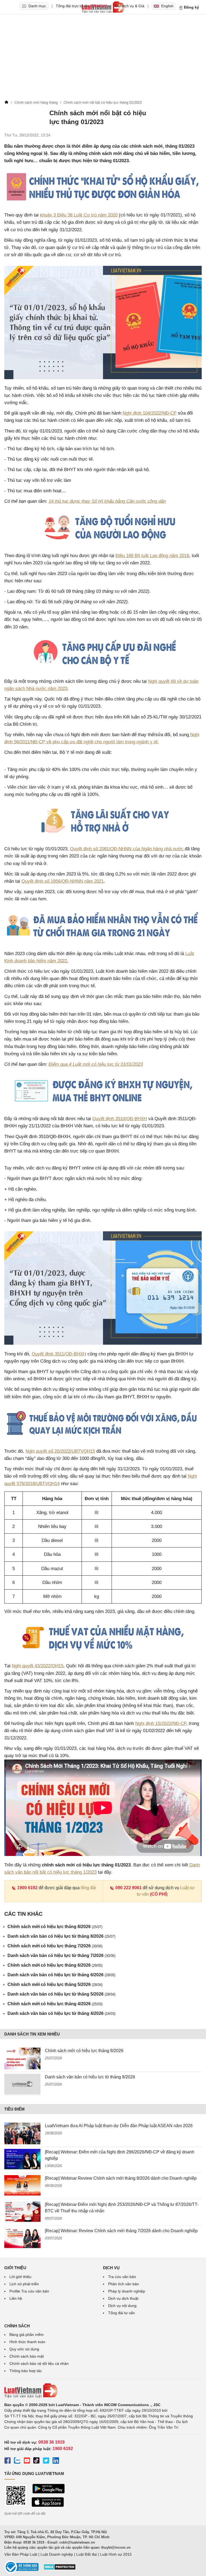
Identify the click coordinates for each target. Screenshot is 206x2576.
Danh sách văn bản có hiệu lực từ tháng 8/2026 (61, 1936)
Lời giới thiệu (20, 2277)
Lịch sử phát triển (24, 2284)
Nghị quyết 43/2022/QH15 (38, 1666)
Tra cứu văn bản (122, 2277)
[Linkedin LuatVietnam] (56, 2461)
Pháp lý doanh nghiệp (127, 2291)
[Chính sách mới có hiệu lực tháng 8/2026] (22, 2058)
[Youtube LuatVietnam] (27, 2461)
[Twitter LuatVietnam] (46, 2461)
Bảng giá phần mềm (27, 2335)
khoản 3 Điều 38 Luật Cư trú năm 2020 (79, 215)
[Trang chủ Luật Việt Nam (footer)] (103, 2391)
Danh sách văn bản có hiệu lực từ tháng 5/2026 (61, 1994)
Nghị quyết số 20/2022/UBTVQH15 (60, 1451)
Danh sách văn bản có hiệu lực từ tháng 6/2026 (61, 1975)
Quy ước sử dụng (24, 2349)
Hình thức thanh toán (27, 2342)
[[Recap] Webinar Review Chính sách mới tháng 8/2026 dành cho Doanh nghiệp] (22, 2186)
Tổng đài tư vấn (122, 2313)
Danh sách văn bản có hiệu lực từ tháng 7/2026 (61, 1956)
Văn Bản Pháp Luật (21, 2554)
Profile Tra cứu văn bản (29, 2291)
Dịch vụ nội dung (122, 2306)
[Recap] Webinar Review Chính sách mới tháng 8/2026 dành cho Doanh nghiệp (121, 2178)
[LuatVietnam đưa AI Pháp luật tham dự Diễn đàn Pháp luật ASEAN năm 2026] (22, 2133)
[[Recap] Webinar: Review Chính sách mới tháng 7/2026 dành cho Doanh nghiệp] (22, 2238)
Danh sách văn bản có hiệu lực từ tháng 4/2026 (61, 2013)
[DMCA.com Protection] (60, 2569)
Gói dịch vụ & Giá (130, 6)
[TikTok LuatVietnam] (36, 2461)
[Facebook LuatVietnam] (8, 2461)
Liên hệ (16, 2298)
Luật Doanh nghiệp (57, 2554)
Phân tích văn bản (124, 2284)
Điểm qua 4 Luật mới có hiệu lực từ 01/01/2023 (96, 1064)
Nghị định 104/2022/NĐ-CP (150, 413)
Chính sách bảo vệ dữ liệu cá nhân (39, 2363)
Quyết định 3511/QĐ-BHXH (59, 1354)
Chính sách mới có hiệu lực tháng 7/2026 (55, 1946)
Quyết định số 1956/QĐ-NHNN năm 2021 (63, 881)
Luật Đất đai (87, 2554)
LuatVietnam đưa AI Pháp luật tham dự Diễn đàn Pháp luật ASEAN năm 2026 (119, 2126)
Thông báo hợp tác (26, 2371)
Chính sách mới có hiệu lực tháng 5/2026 (55, 1984)
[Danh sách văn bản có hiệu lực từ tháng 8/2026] (22, 2085)
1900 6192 (27, 1888)
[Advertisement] (103, 58)
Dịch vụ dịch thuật (123, 2298)
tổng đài (88, 1888)
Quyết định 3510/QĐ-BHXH (120, 1119)
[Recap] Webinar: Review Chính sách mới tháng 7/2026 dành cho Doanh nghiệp (121, 2231)
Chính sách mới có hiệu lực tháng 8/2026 (55, 1927)
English (167, 6)
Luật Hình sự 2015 (116, 2554)
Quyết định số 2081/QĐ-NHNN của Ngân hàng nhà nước (127, 849)
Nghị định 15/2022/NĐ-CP (161, 1723)
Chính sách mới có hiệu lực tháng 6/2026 (55, 1965)
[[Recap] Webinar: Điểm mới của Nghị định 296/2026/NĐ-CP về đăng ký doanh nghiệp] (22, 2160)
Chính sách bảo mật (27, 2356)
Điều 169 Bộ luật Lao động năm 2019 (152, 556)
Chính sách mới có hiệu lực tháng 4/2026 (55, 2004)
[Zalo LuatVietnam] (17, 2461)
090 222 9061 (128, 1888)
